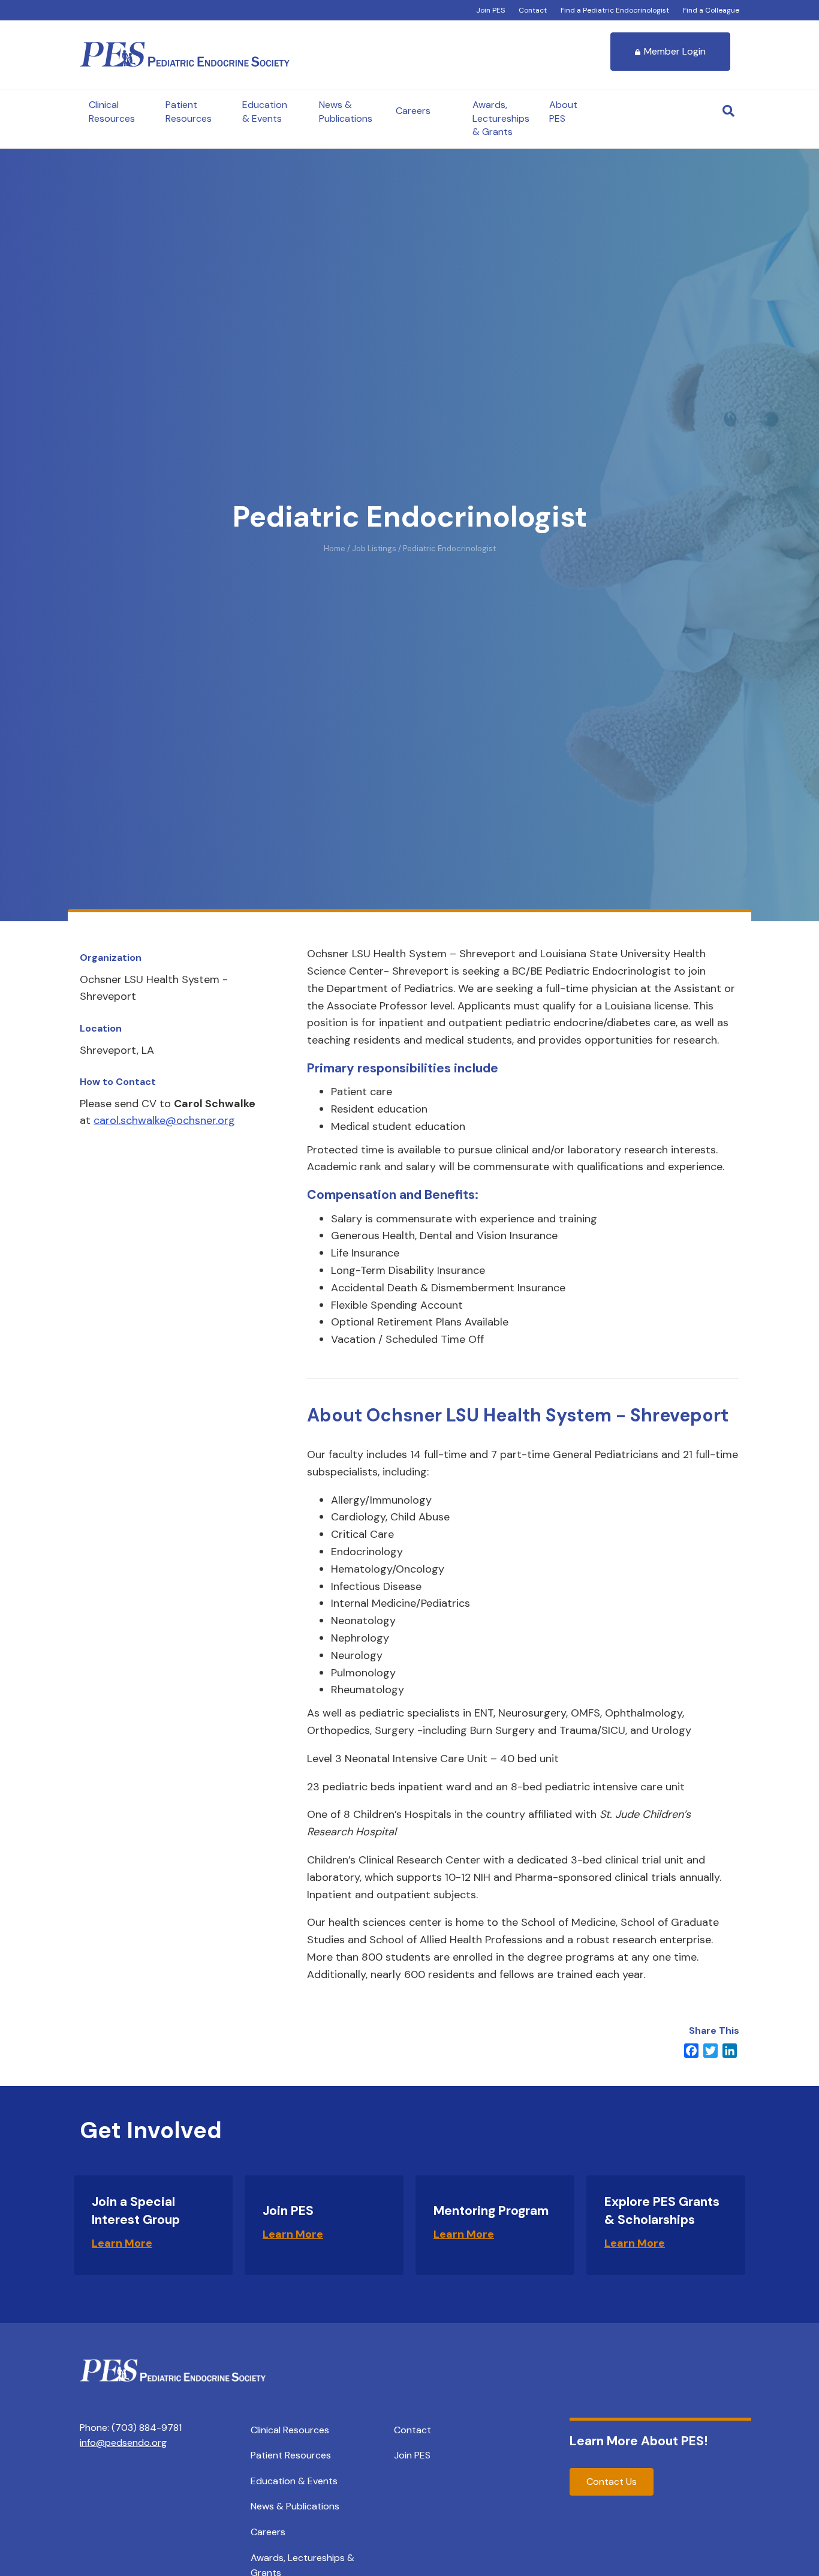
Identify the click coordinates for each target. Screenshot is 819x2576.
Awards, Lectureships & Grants (501, 118)
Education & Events (265, 111)
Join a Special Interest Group (136, 2210)
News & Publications (346, 111)
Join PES (490, 10)
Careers (413, 111)
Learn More (122, 2243)
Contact (533, 10)
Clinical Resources (112, 111)
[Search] (728, 111)
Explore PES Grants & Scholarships (662, 2210)
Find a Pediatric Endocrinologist (615, 10)
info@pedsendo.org (123, 2443)
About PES (563, 111)
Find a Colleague (711, 10)
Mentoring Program (491, 2211)
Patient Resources (189, 111)
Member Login (675, 51)
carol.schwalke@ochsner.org (164, 1120)
